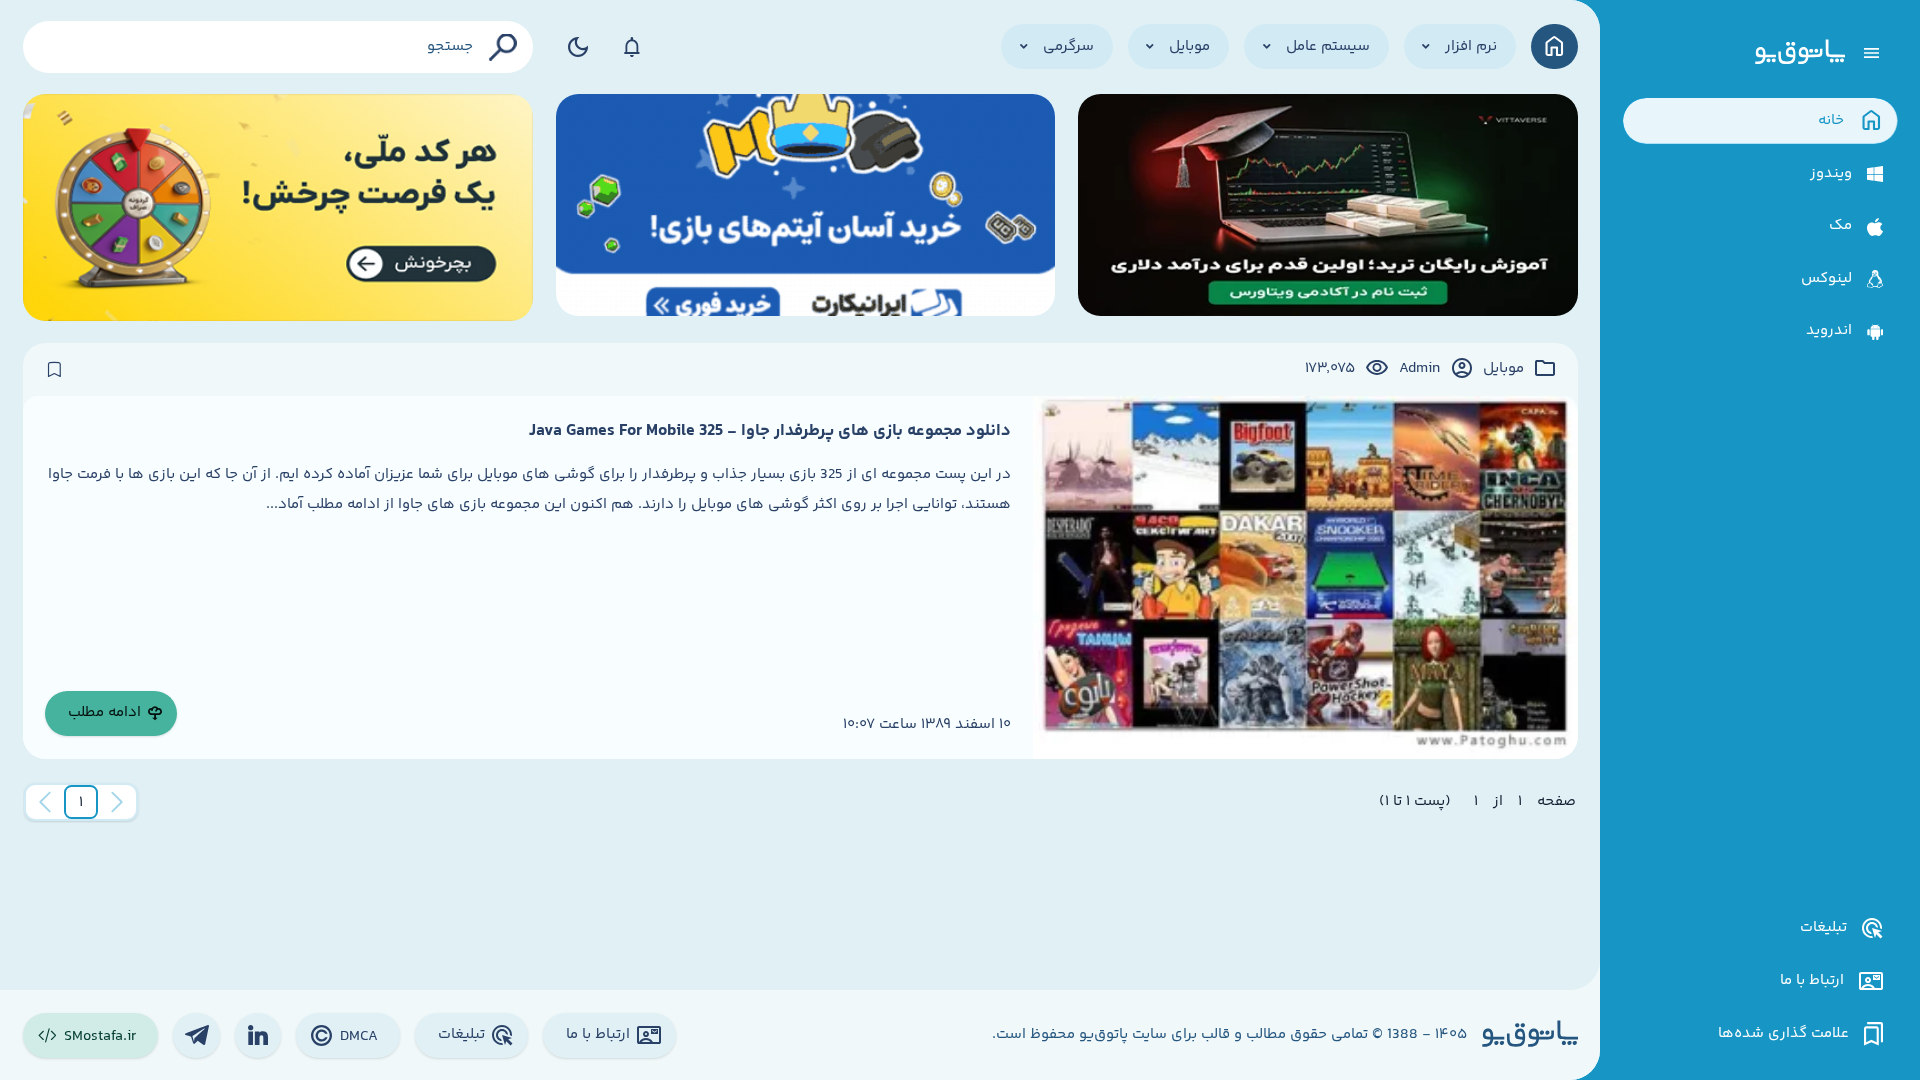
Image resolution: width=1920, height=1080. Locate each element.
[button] (81, 802)
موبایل (1503, 369)
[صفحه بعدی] (45, 802)
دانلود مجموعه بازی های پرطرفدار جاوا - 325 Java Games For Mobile (770, 431)
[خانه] (1554, 46)
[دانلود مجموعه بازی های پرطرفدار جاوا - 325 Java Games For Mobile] (1305, 577)
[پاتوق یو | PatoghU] (1800, 53)
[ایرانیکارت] (806, 207)
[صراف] (278, 207)
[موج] (1328, 207)
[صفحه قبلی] (117, 802)
